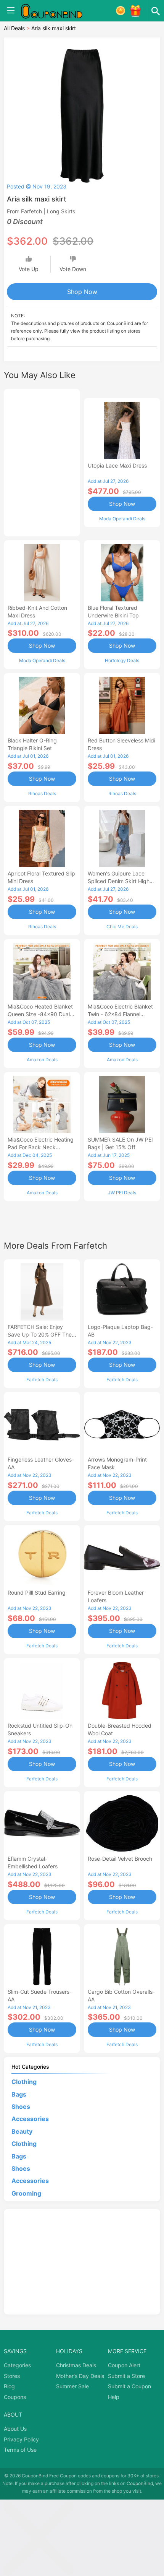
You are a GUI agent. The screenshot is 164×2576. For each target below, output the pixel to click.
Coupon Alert (124, 2365)
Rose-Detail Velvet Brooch (120, 1859)
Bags (19, 2094)
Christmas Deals (76, 2365)
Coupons (15, 2397)
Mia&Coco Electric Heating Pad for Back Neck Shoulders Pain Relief (41, 1147)
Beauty (22, 2131)
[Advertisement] (42, 461)
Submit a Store (126, 2376)
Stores (12, 2376)
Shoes (21, 2107)
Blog (9, 2386)
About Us (15, 2429)
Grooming (26, 2193)
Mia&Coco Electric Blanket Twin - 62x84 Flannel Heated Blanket (120, 1014)
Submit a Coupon (129, 2386)
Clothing (24, 2082)
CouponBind (140, 2483)
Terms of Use (20, 2450)
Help (114, 2397)
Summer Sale (72, 2386)
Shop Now (82, 292)
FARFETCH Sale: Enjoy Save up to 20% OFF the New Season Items (40, 1334)
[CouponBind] (57, 11)
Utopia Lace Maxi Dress (117, 465)
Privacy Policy (21, 2439)
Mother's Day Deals (80, 2376)
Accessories (30, 2119)
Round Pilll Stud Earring (37, 1593)
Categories (17, 2365)
